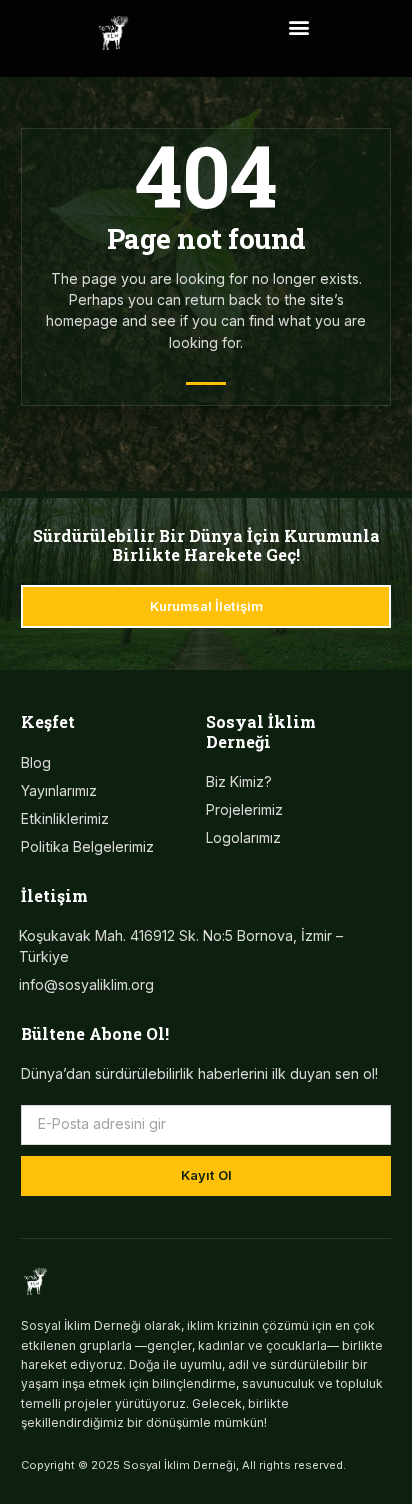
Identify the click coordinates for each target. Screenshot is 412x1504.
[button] (299, 26)
